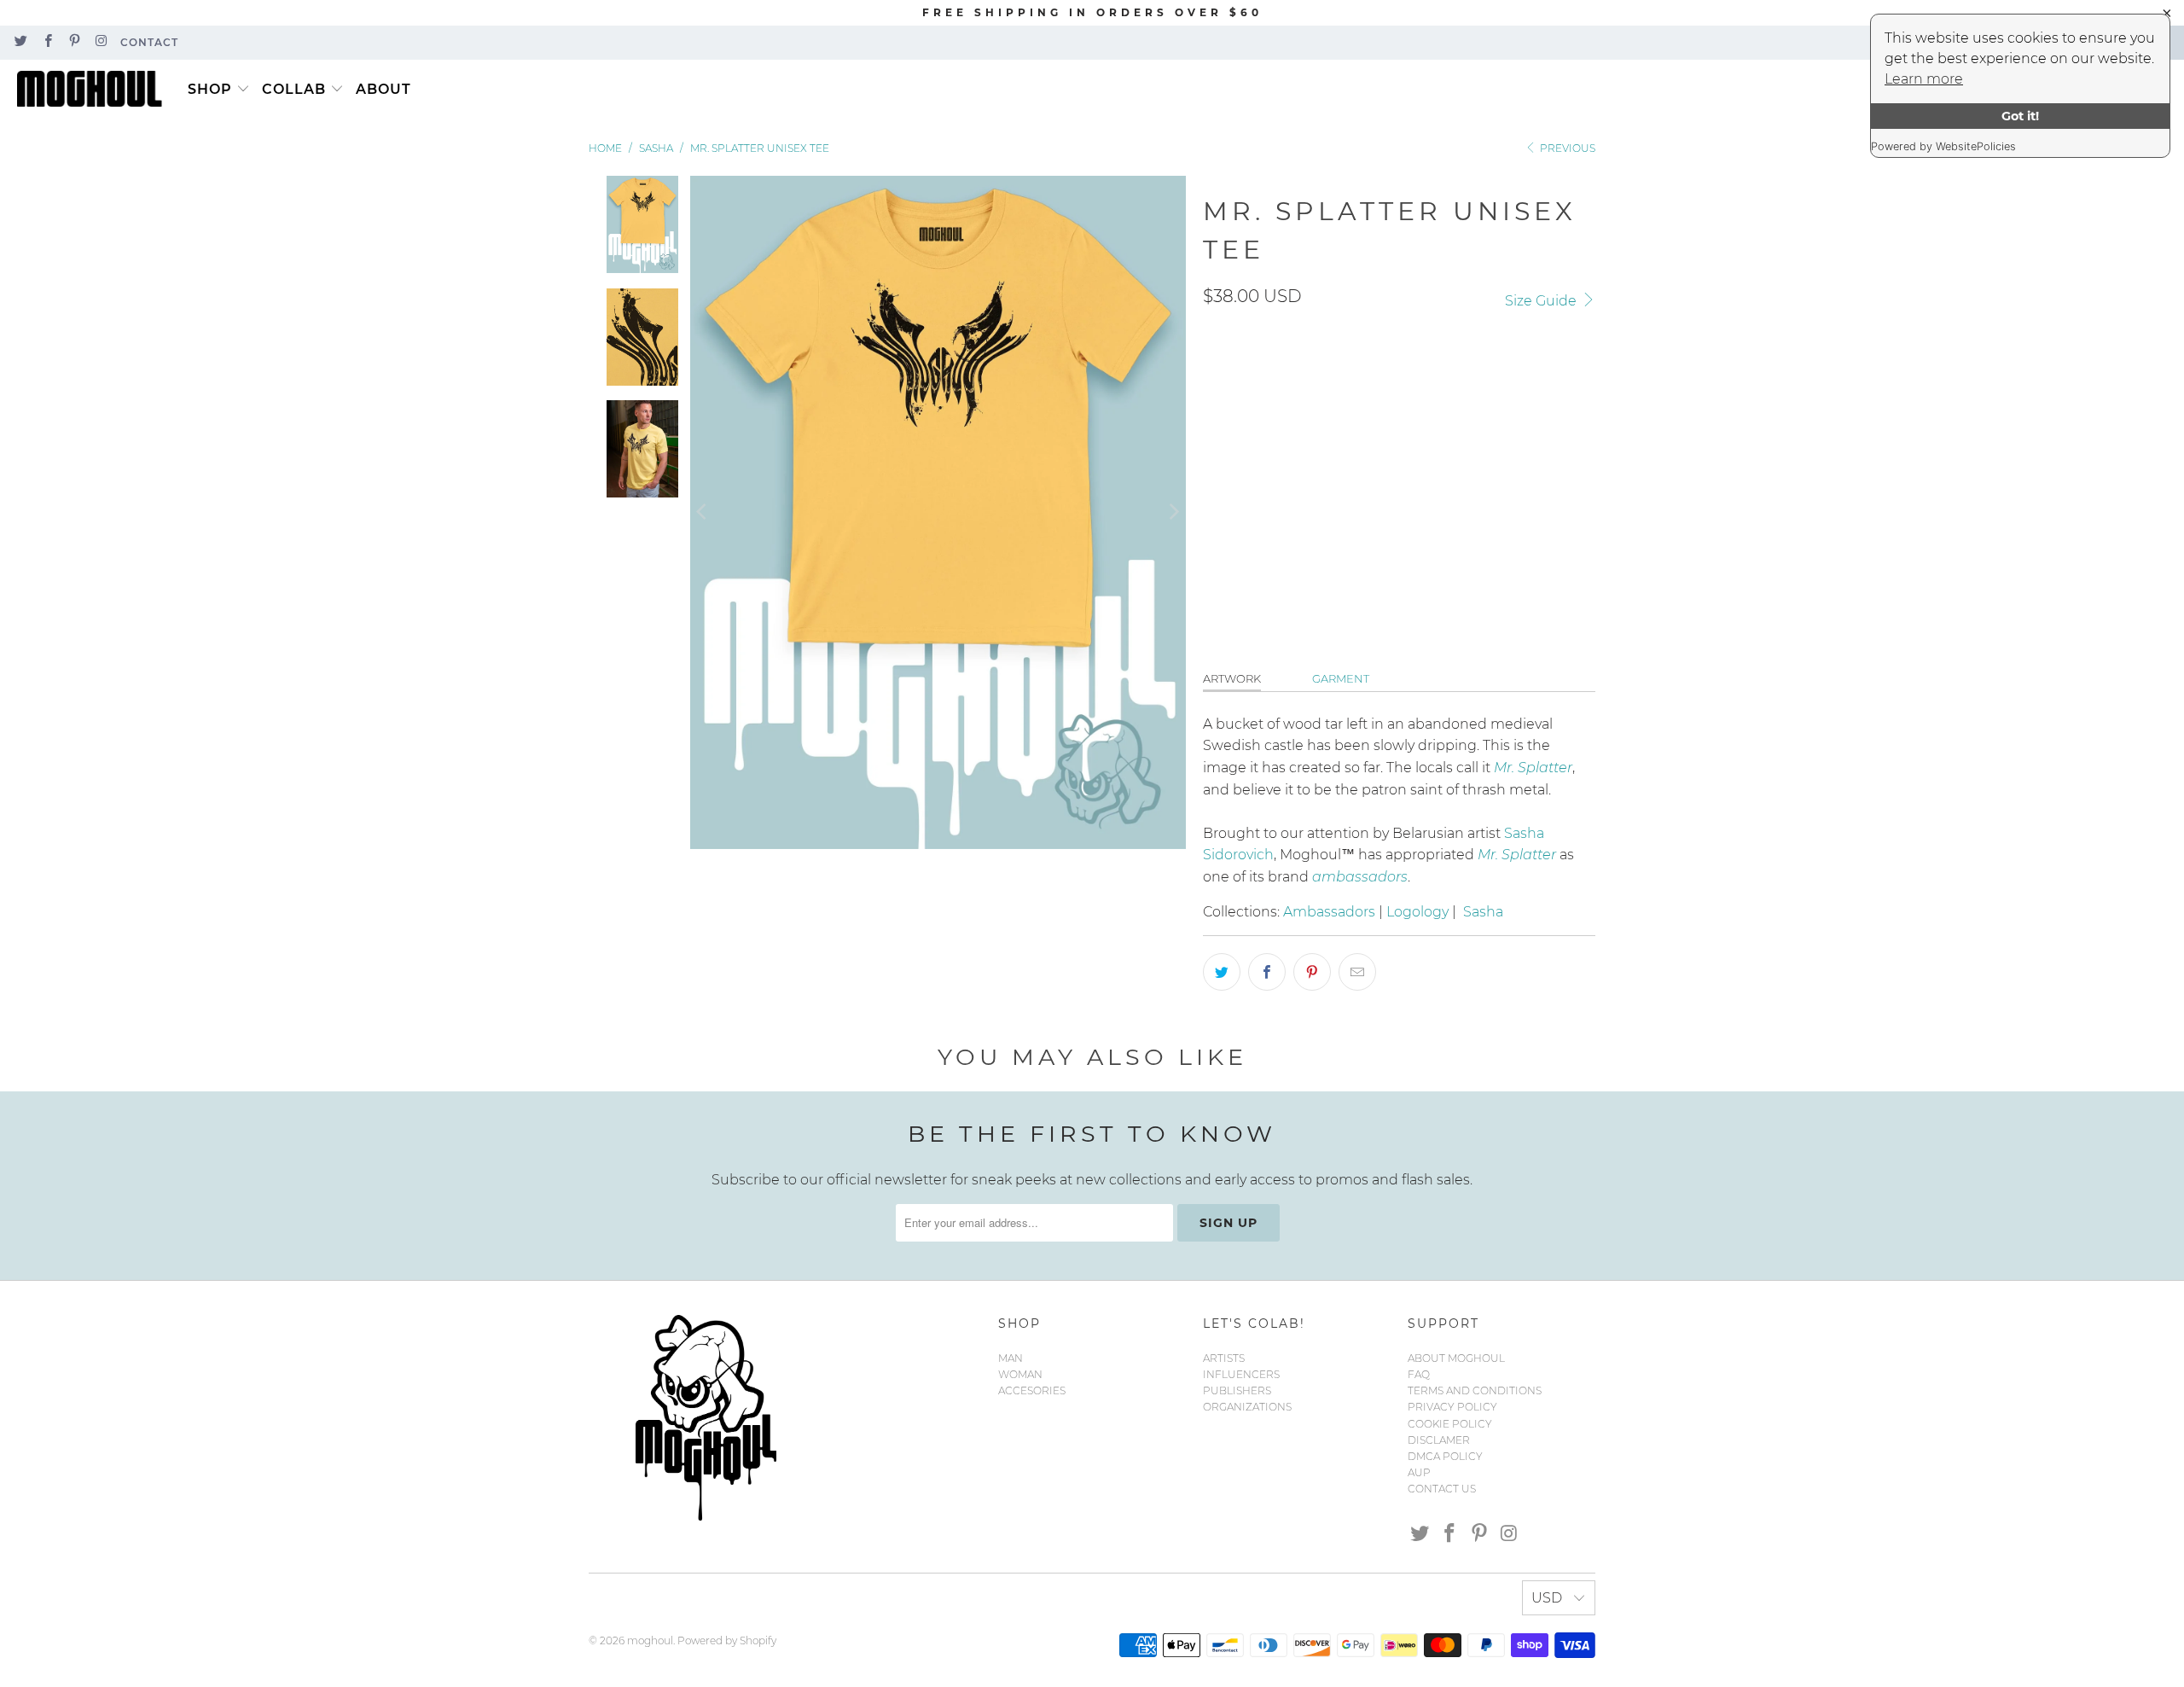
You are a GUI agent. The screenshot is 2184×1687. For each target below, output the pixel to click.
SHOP (210, 89)
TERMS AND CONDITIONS (1475, 1390)
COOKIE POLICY (1450, 1424)
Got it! (2020, 116)
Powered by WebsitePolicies (1943, 146)
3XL (1475, 453)
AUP (1419, 1472)
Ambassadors (1329, 912)
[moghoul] (94, 90)
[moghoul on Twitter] (20, 42)
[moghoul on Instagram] (100, 42)
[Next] (1173, 512)
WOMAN (1020, 1374)
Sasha (1483, 912)
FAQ (1419, 1374)
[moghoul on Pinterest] (74, 42)
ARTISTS (1224, 1358)
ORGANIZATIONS (1247, 1407)
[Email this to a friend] (1357, 972)
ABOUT (383, 89)
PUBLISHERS (1237, 1390)
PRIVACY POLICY (1452, 1407)
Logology (1417, 912)
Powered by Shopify (727, 1640)
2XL (1428, 453)
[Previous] (703, 512)
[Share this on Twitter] (1222, 972)
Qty (1214, 505)
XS (1343, 453)
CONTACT (149, 42)
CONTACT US (1442, 1489)
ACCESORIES (1032, 1390)
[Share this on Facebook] (1267, 972)
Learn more (1924, 79)
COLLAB (294, 89)
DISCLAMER (1439, 1440)
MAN (1011, 1358)
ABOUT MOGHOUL (1456, 1358)
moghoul (650, 1640)
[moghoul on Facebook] (46, 42)
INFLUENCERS (1241, 1374)
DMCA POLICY (1445, 1456)
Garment (1341, 678)
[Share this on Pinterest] (1312, 972)
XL (1384, 453)
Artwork (1232, 678)
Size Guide (1542, 301)
